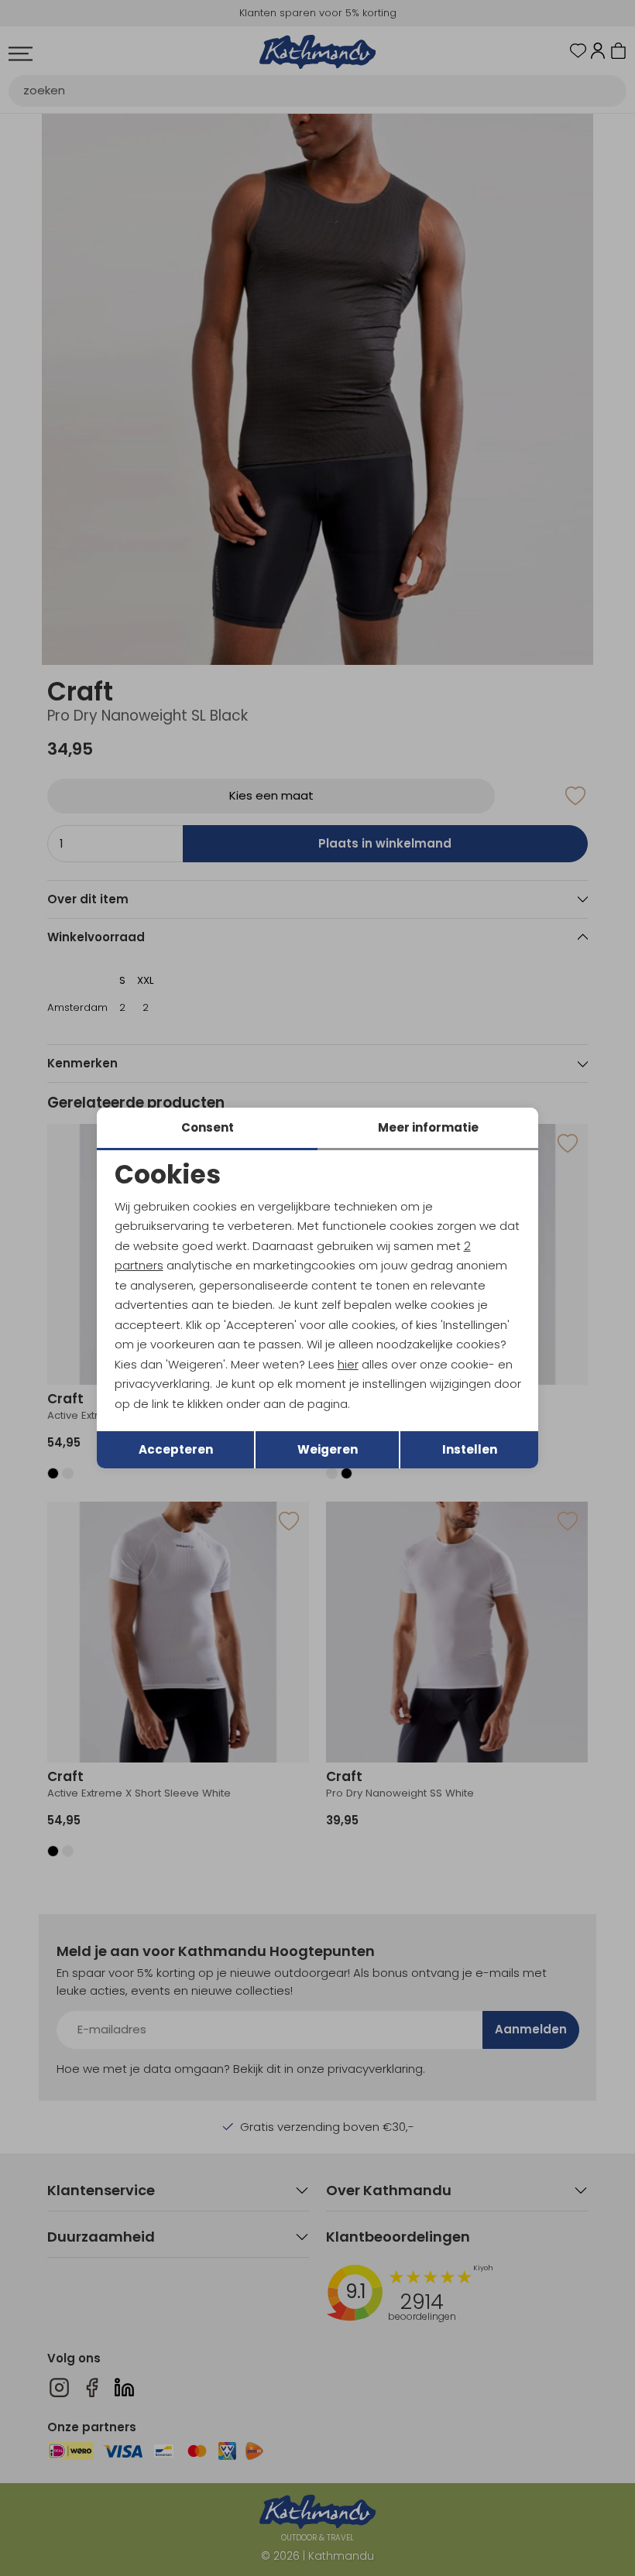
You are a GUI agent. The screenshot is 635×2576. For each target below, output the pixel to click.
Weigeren (328, 1449)
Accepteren (176, 1449)
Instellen (470, 1449)
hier (348, 1364)
